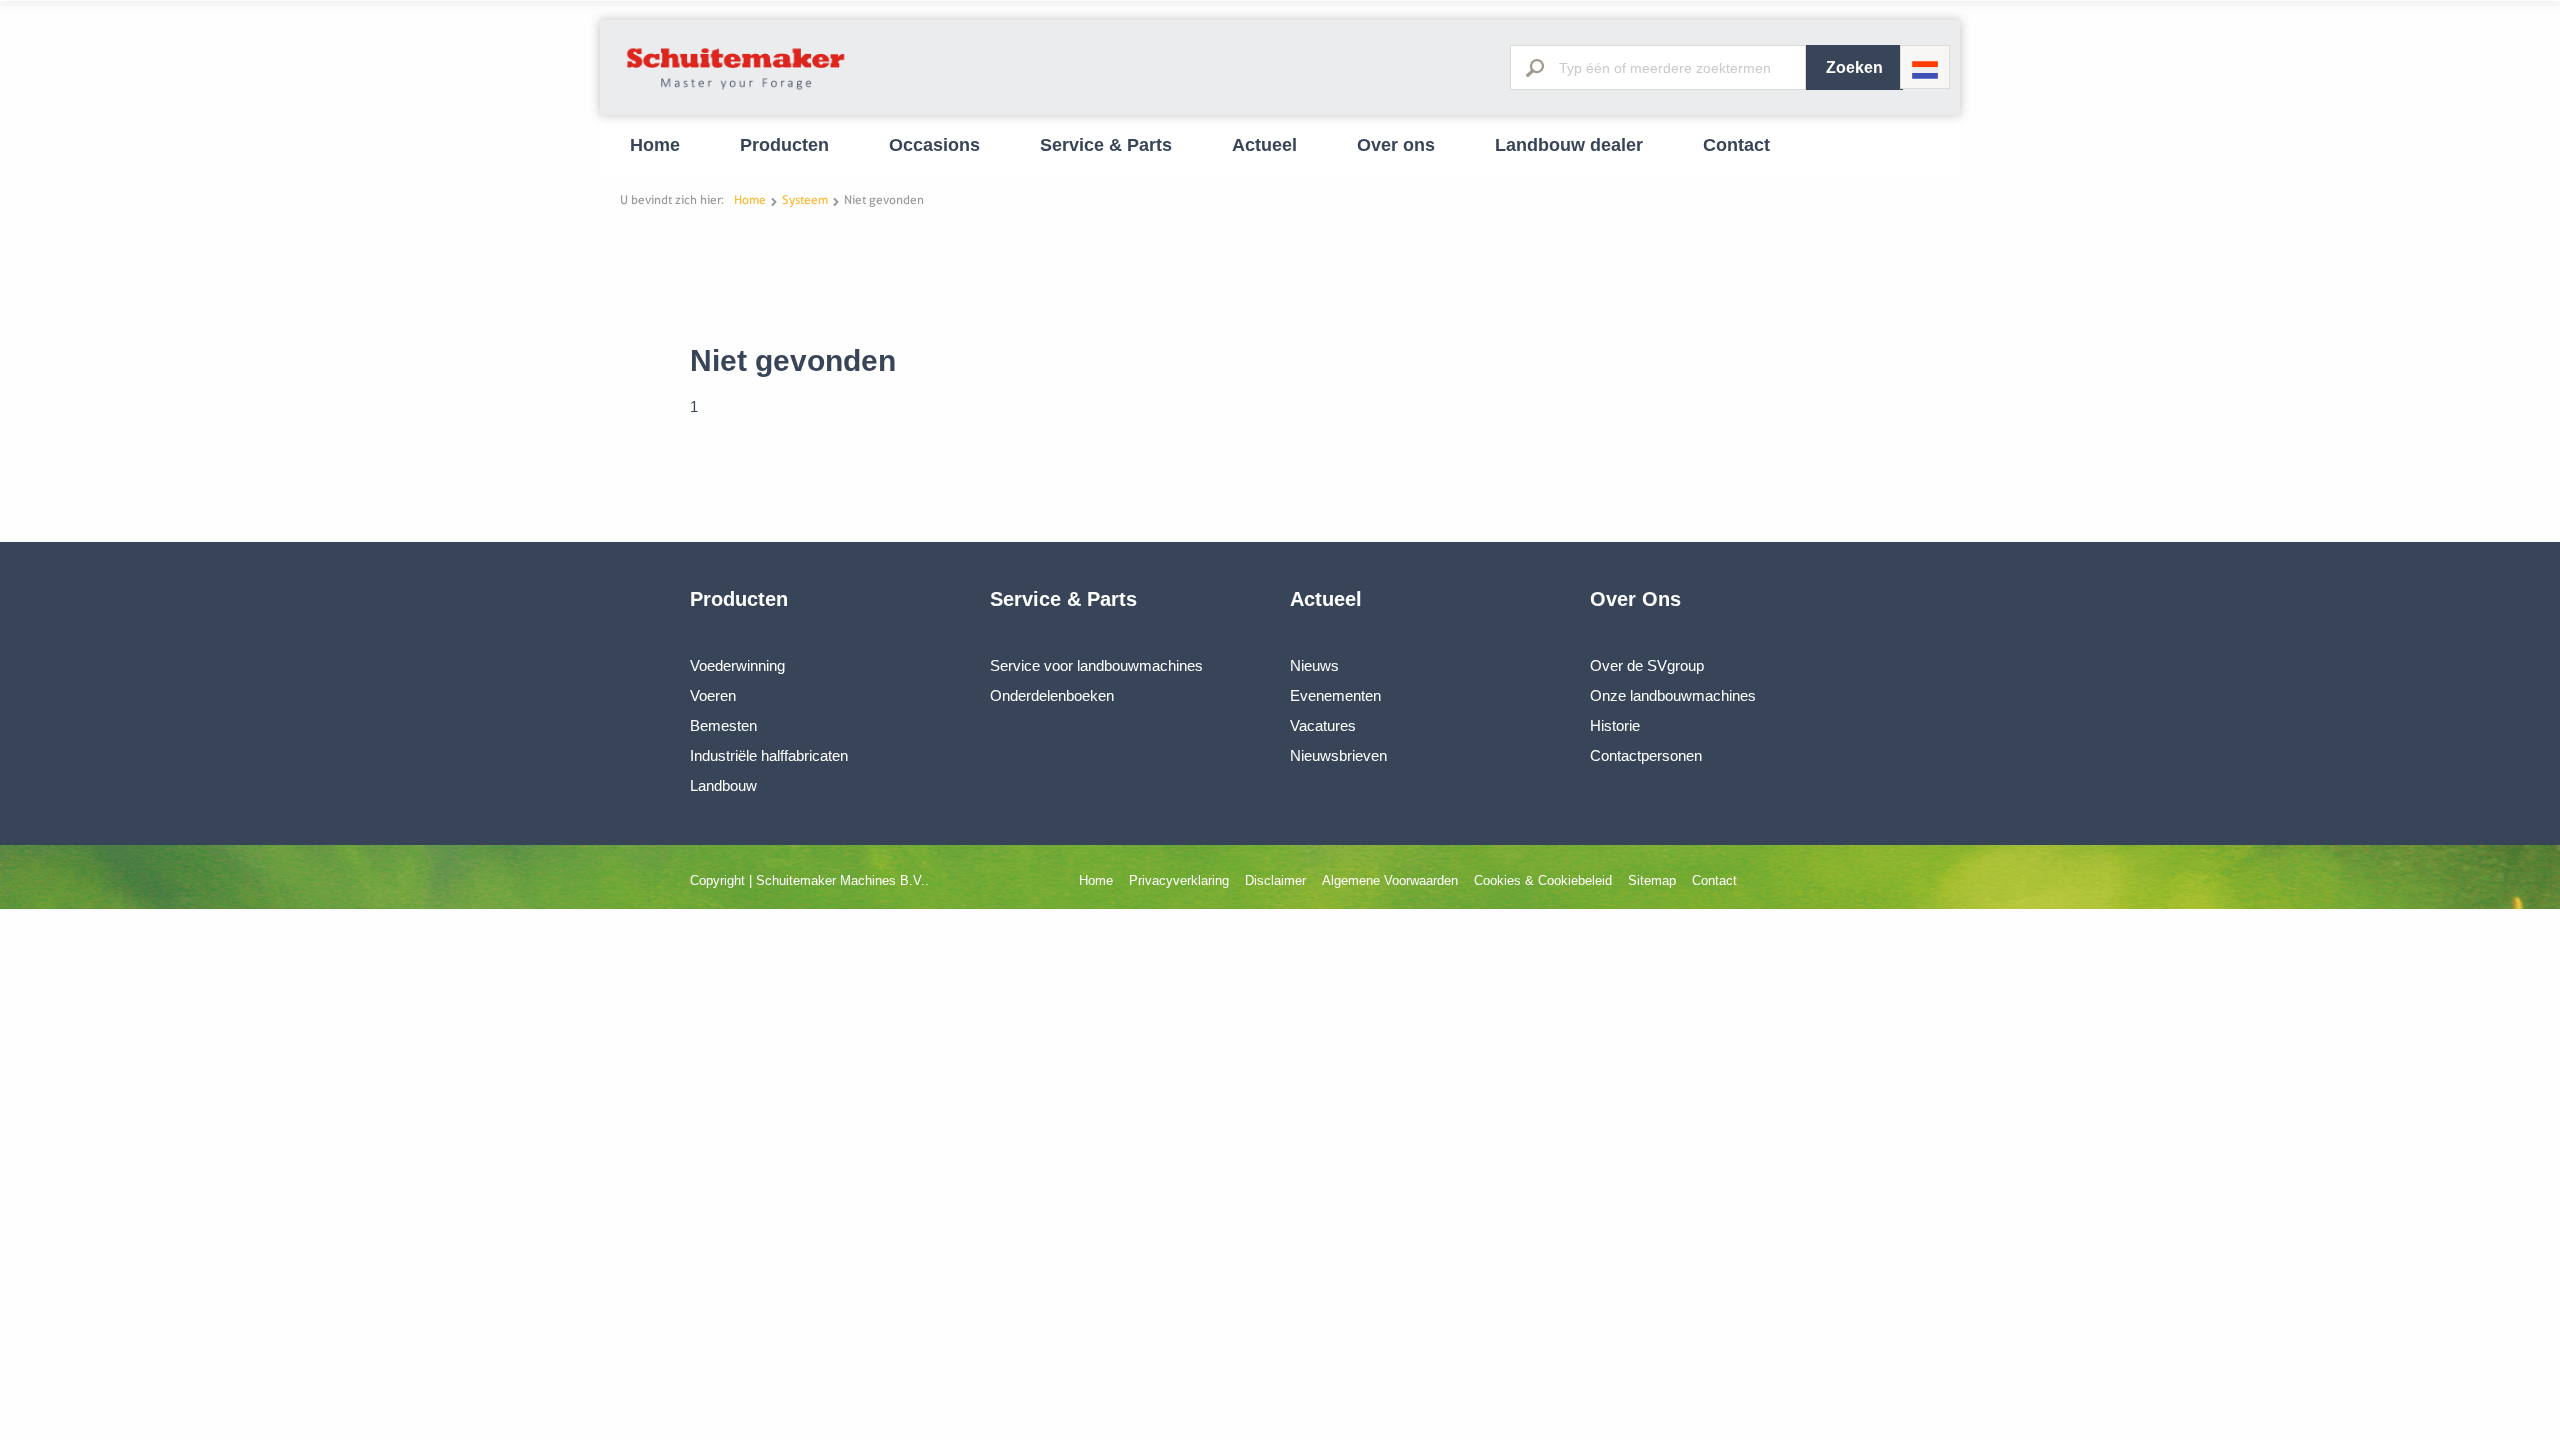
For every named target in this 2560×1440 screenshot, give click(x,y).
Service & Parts (1106, 145)
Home (655, 145)
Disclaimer (1275, 880)
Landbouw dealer (1569, 145)
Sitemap (1652, 880)
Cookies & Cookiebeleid (1543, 880)
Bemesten (723, 725)
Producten (784, 145)
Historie (1615, 725)
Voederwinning (737, 665)
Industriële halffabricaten (769, 755)
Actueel (1264, 145)
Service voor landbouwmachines (1096, 665)
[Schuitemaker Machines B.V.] (736, 90)
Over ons (1396, 145)
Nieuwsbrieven (1338, 755)
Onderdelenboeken (1052, 695)
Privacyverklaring (1179, 880)
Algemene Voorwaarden (1390, 880)
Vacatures (1323, 725)
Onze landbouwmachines (1673, 695)
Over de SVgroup (1647, 665)
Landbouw (723, 785)
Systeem (805, 199)
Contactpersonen (1646, 755)
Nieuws (1314, 665)
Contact (1736, 145)
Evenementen (1335, 695)
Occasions (934, 145)
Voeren (713, 695)
